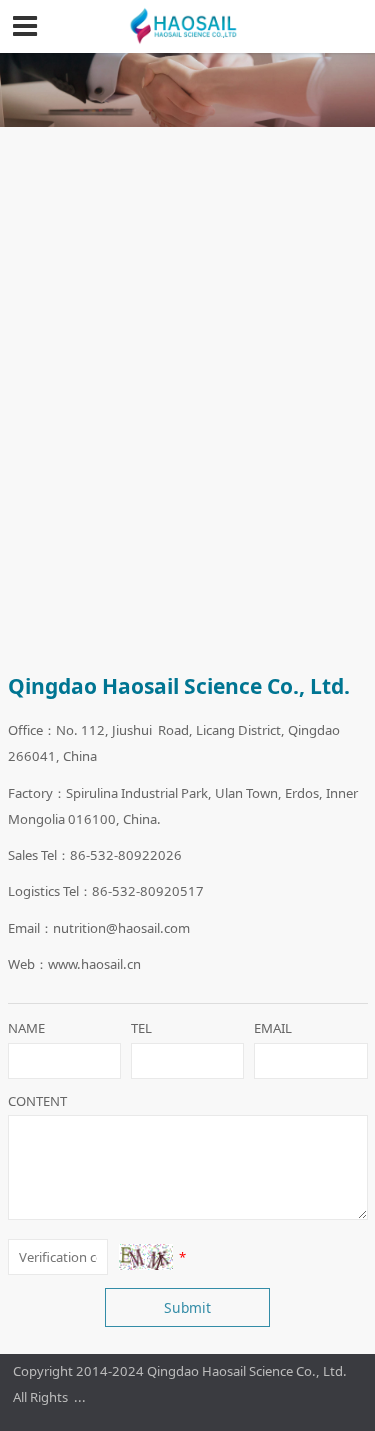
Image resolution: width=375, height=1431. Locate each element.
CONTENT (37, 1101)
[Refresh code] (146, 1257)
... (80, 1397)
